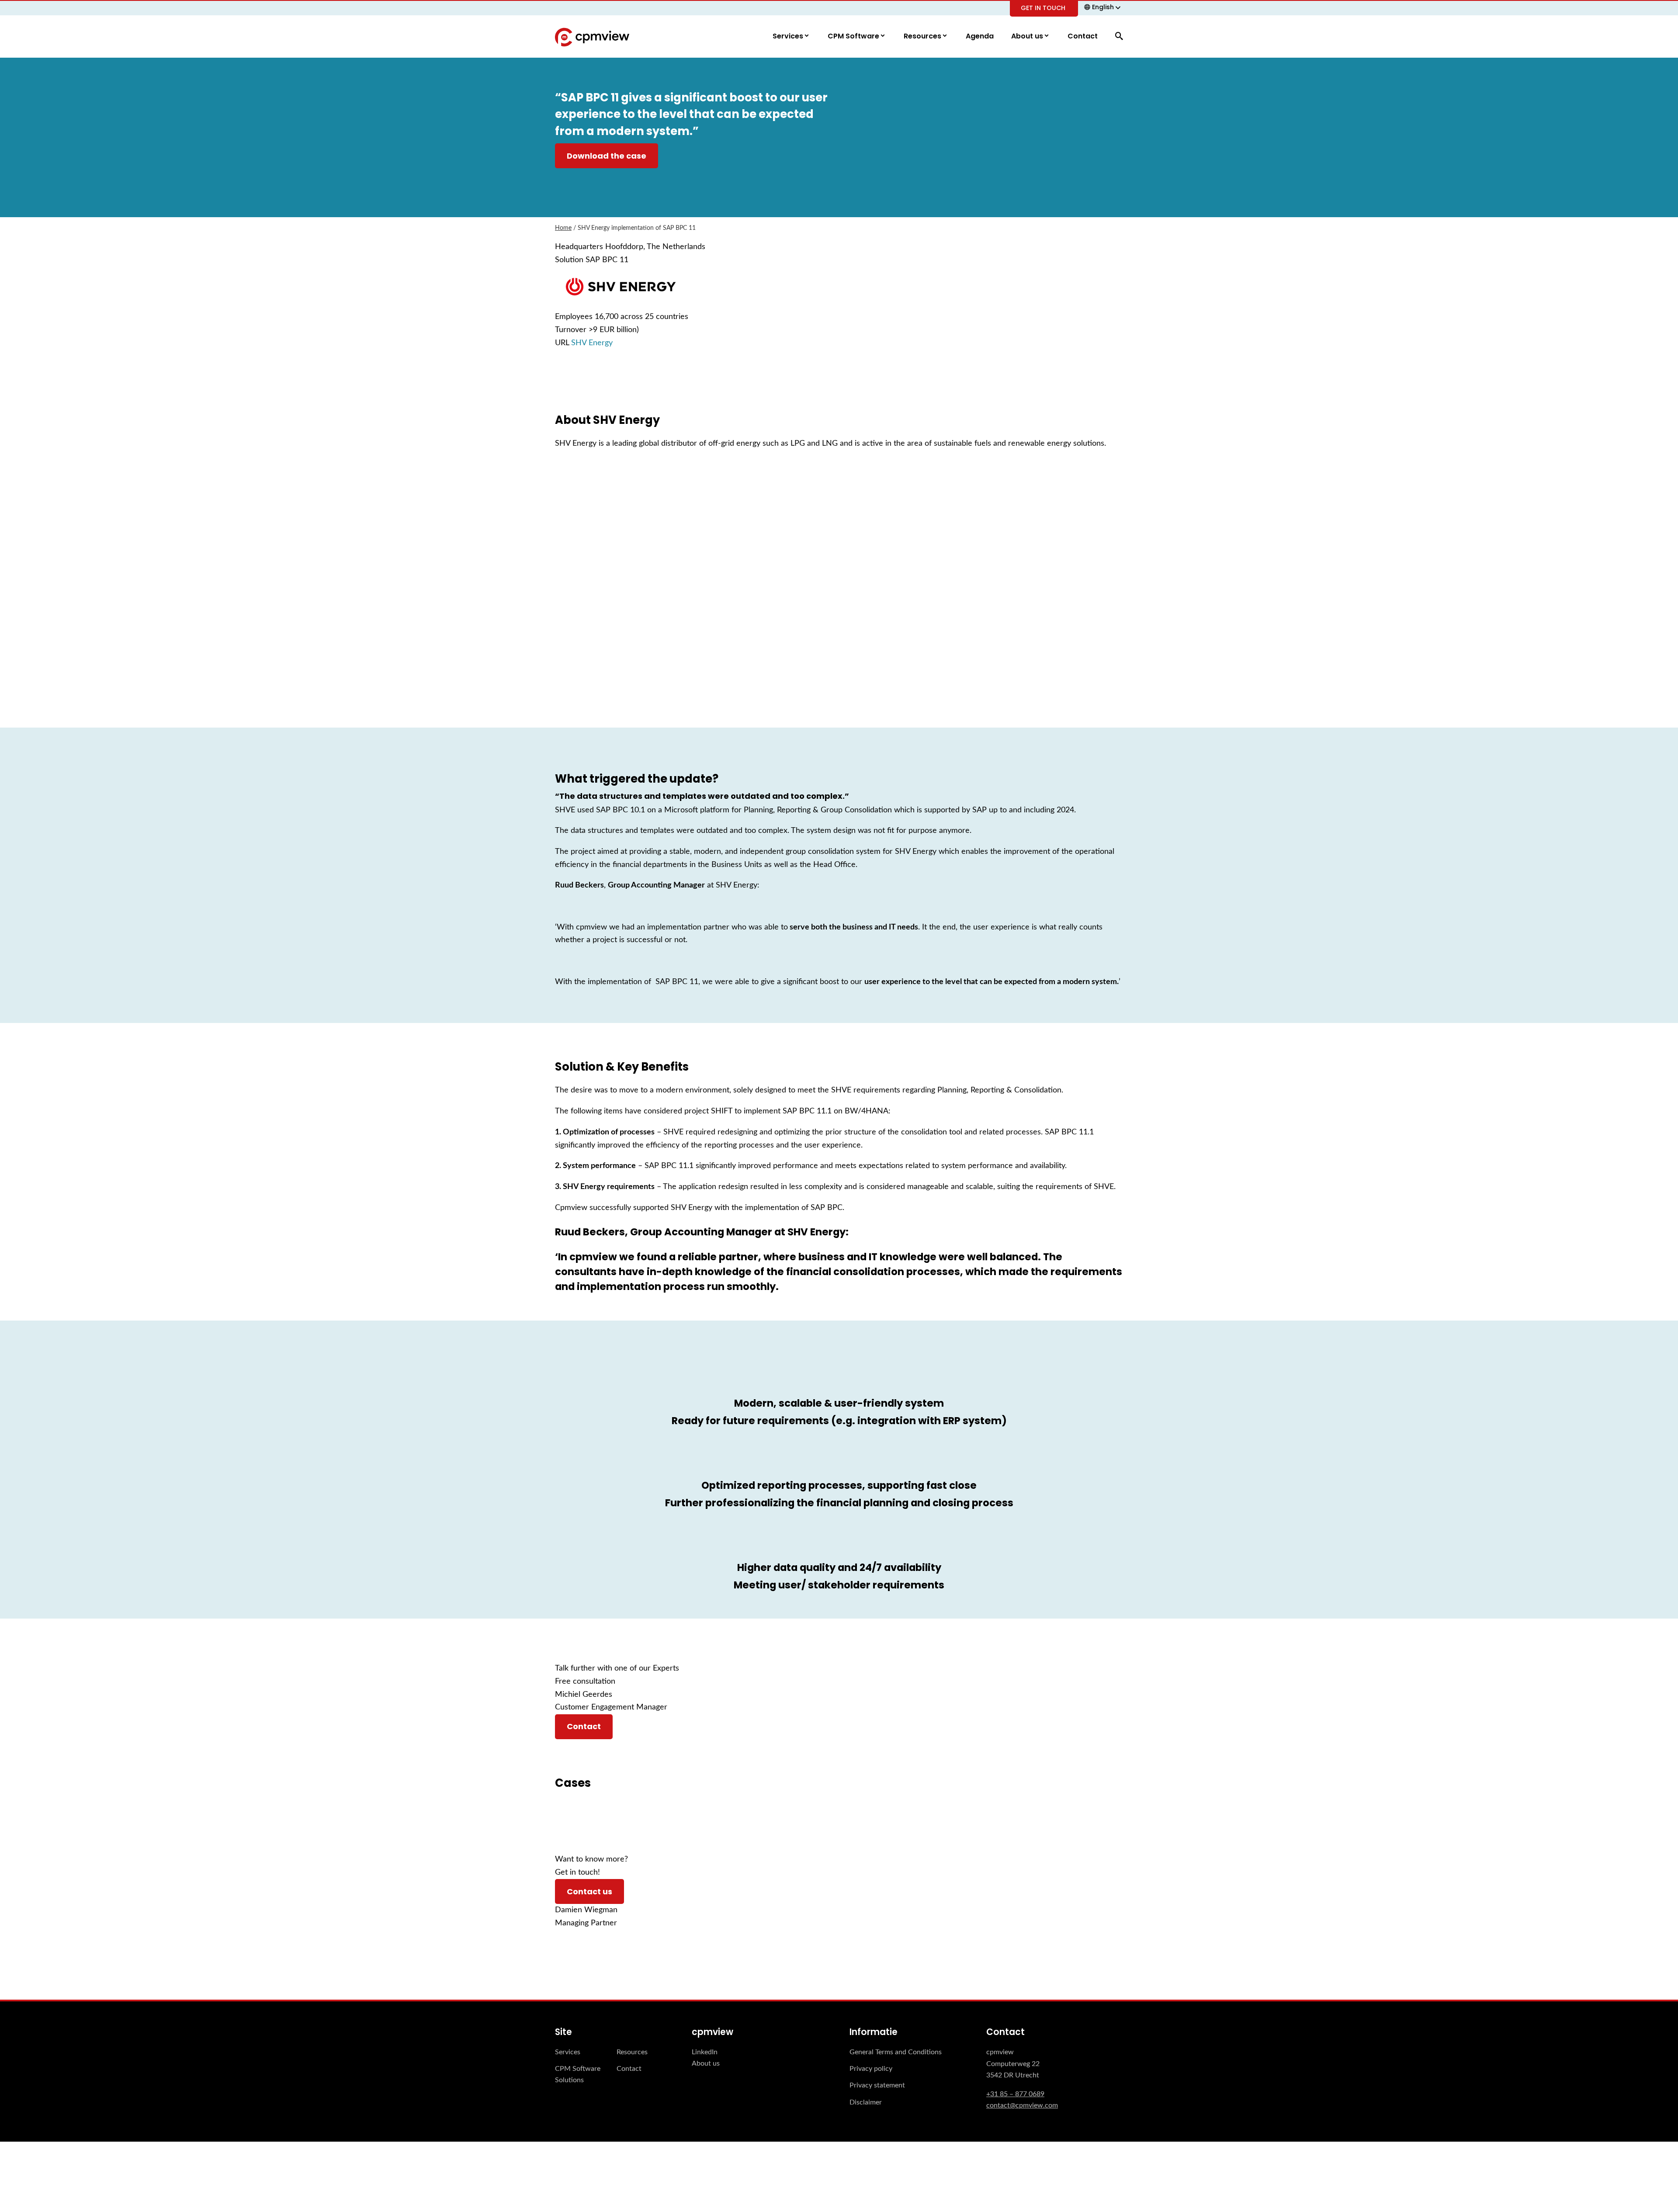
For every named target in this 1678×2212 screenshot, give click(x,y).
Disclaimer (866, 2102)
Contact (1083, 36)
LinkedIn (705, 2052)
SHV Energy (592, 343)
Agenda (980, 36)
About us (1028, 36)
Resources (923, 36)
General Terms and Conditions (896, 2052)
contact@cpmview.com (1022, 2105)
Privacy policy (871, 2069)
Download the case (607, 156)
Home (563, 228)
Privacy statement (877, 2085)
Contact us (589, 1891)
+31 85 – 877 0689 (1015, 2094)
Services (789, 36)
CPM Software (854, 36)
